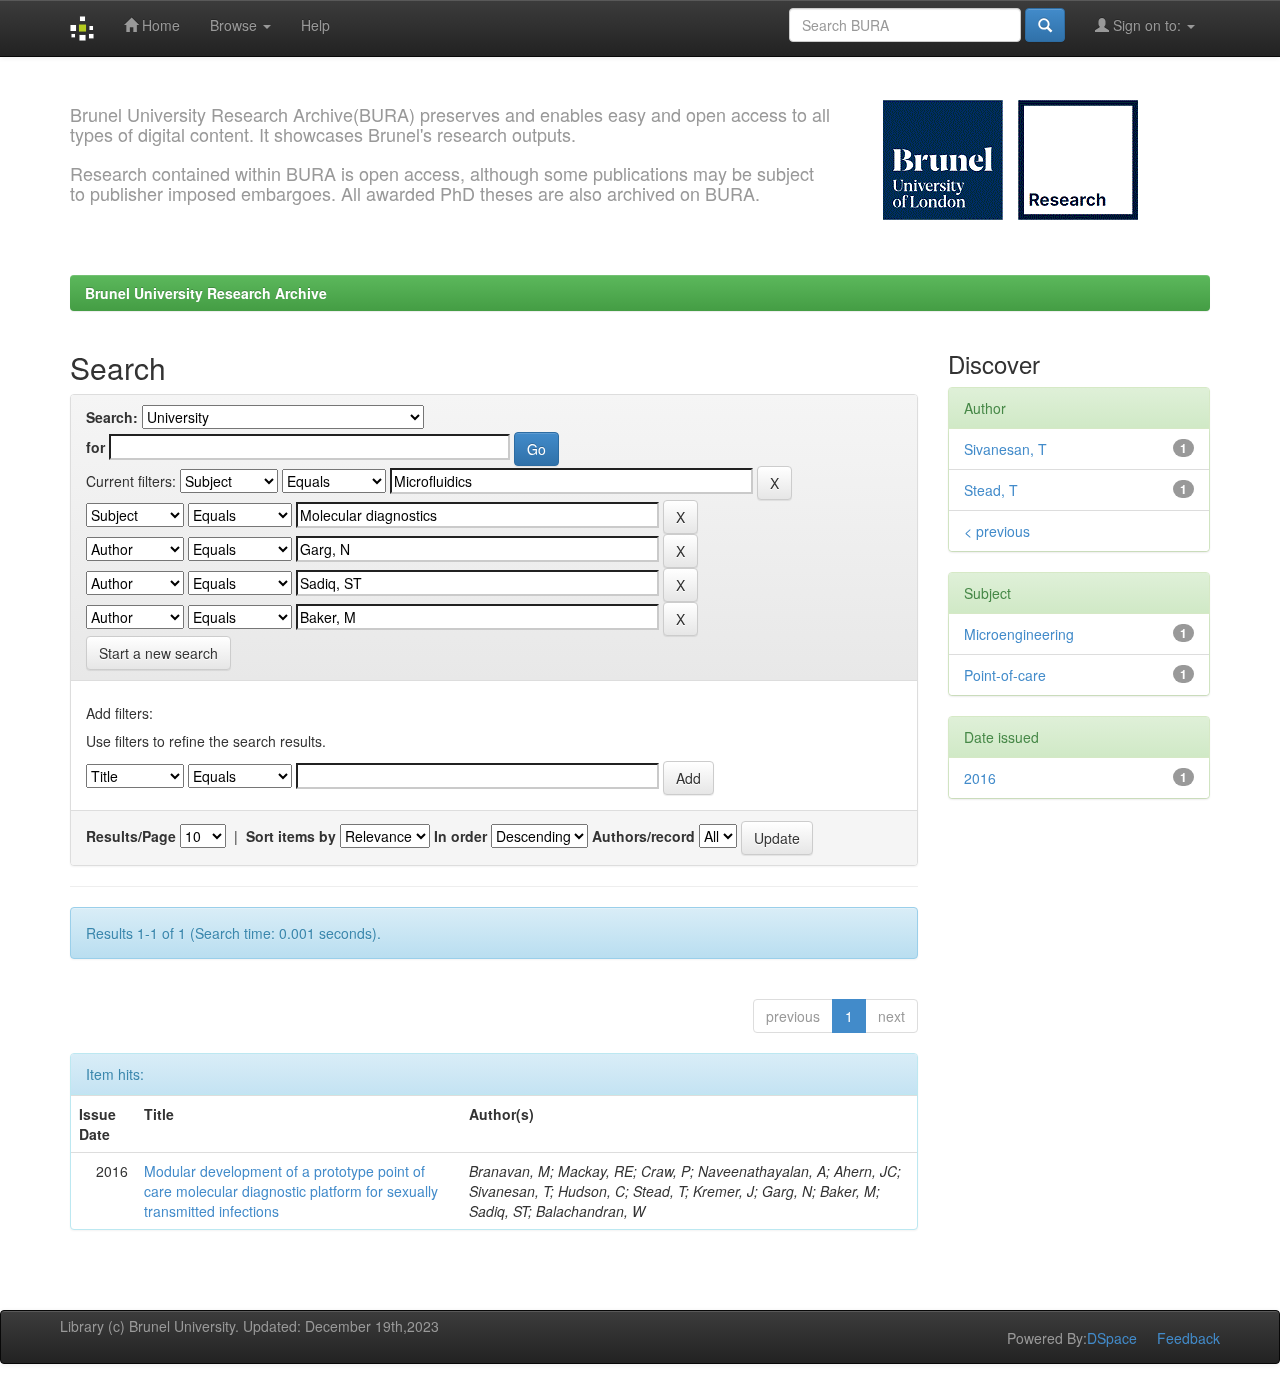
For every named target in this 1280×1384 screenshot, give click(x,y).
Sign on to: (1147, 25)
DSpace (1112, 1338)
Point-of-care (1005, 675)
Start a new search (158, 653)
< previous (997, 531)
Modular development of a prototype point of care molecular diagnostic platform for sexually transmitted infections (291, 1191)
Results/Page (131, 836)
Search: (112, 417)
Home (159, 25)
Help (315, 25)
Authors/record (643, 836)
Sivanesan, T (1005, 449)
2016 (980, 778)
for (95, 447)
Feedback (1188, 1338)
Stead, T (991, 490)
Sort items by (291, 836)
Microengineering (1019, 634)
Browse (235, 25)
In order (460, 836)
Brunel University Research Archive (206, 293)
